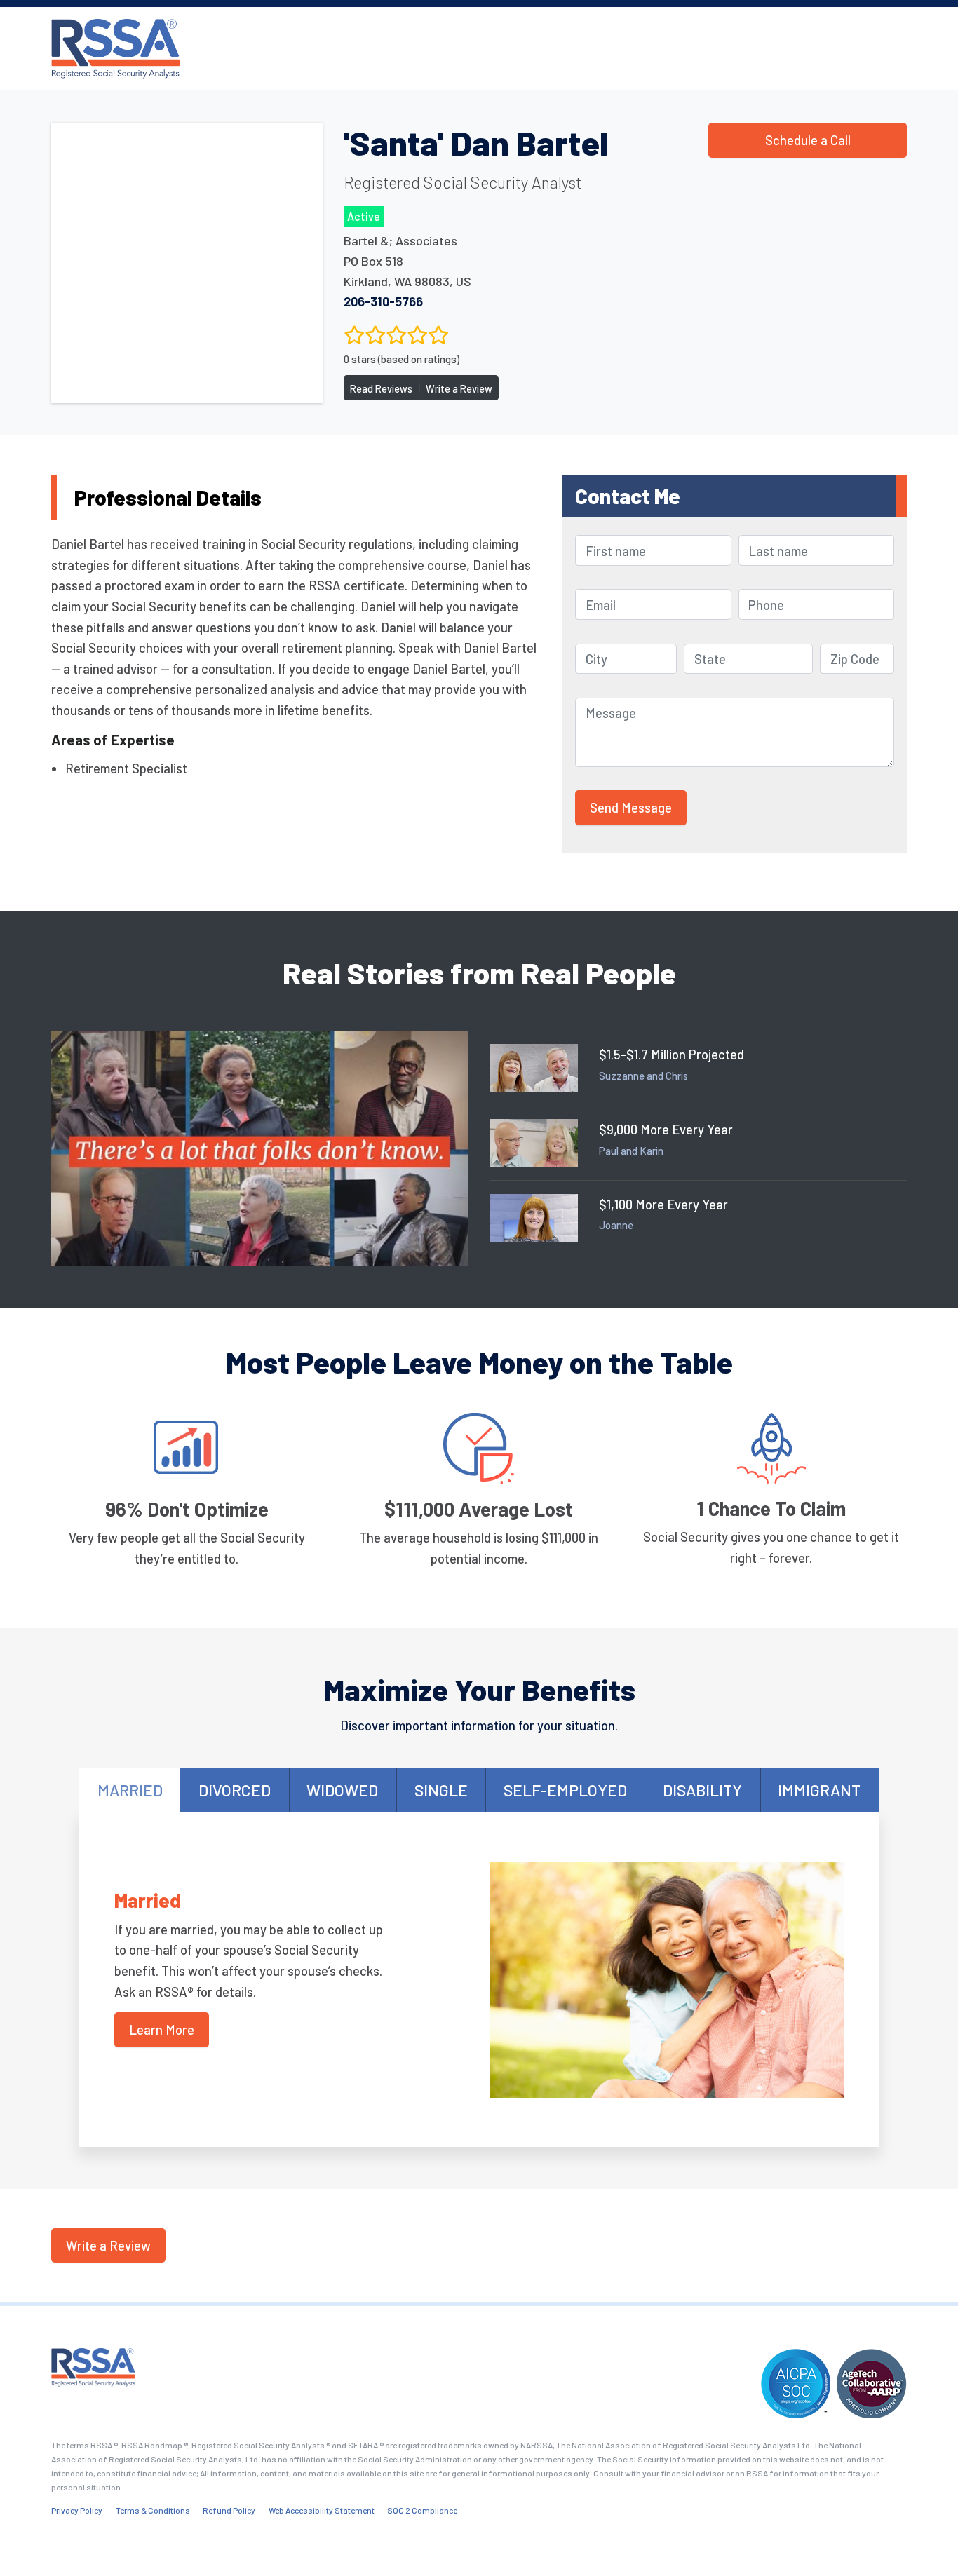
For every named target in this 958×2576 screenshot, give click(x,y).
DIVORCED (235, 1790)
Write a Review (459, 389)
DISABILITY (702, 1790)
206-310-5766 (383, 301)
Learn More (162, 2029)
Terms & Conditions (153, 2510)
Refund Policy (229, 2510)
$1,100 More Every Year (663, 1204)
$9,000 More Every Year (666, 1129)
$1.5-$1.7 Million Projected (672, 1054)
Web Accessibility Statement (322, 2510)
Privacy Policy (77, 2510)
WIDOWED (342, 1790)
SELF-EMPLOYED (565, 1790)
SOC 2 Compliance (422, 2510)
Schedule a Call (808, 140)
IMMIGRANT (819, 1790)
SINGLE (441, 1790)
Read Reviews (381, 389)
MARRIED (130, 1790)
